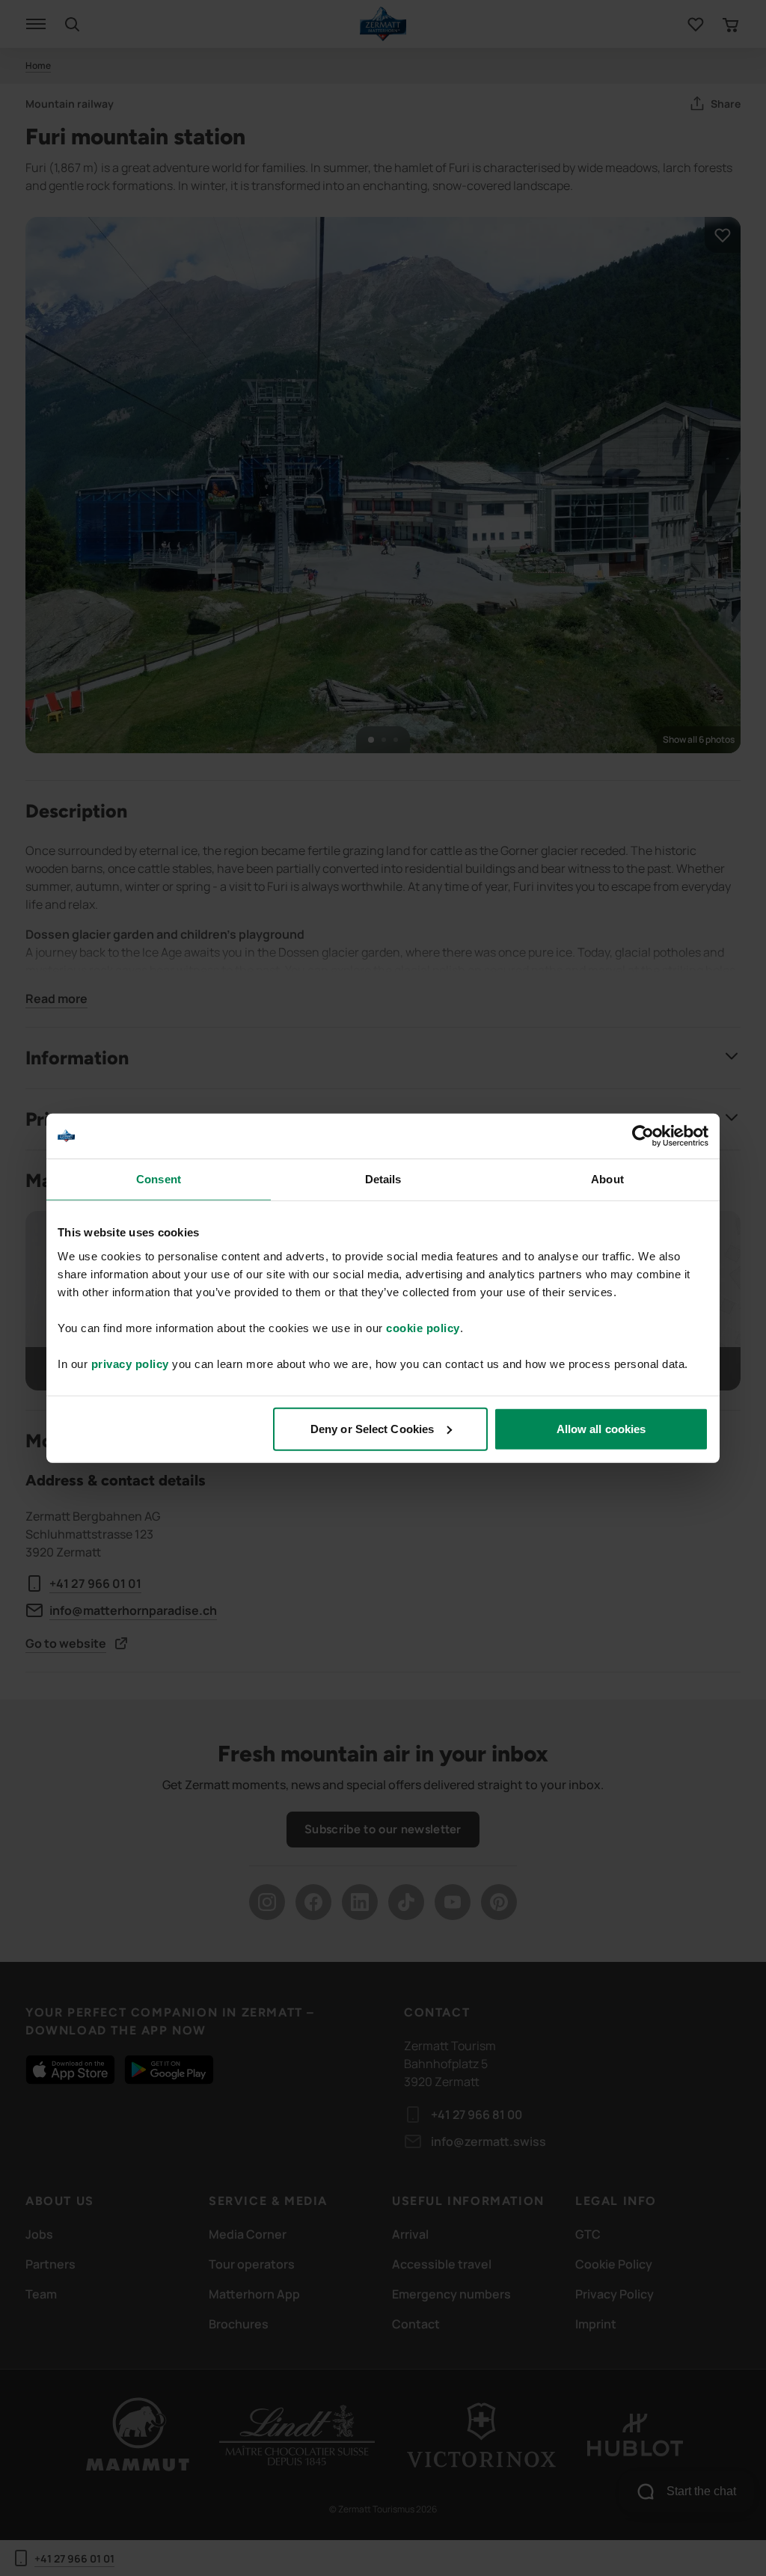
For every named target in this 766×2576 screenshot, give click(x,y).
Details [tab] (383, 1179)
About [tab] (607, 1179)
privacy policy (130, 1363)
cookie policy (423, 1327)
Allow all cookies (601, 1428)
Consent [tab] (159, 1179)
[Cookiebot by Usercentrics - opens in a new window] (643, 1136)
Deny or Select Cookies (372, 1428)
